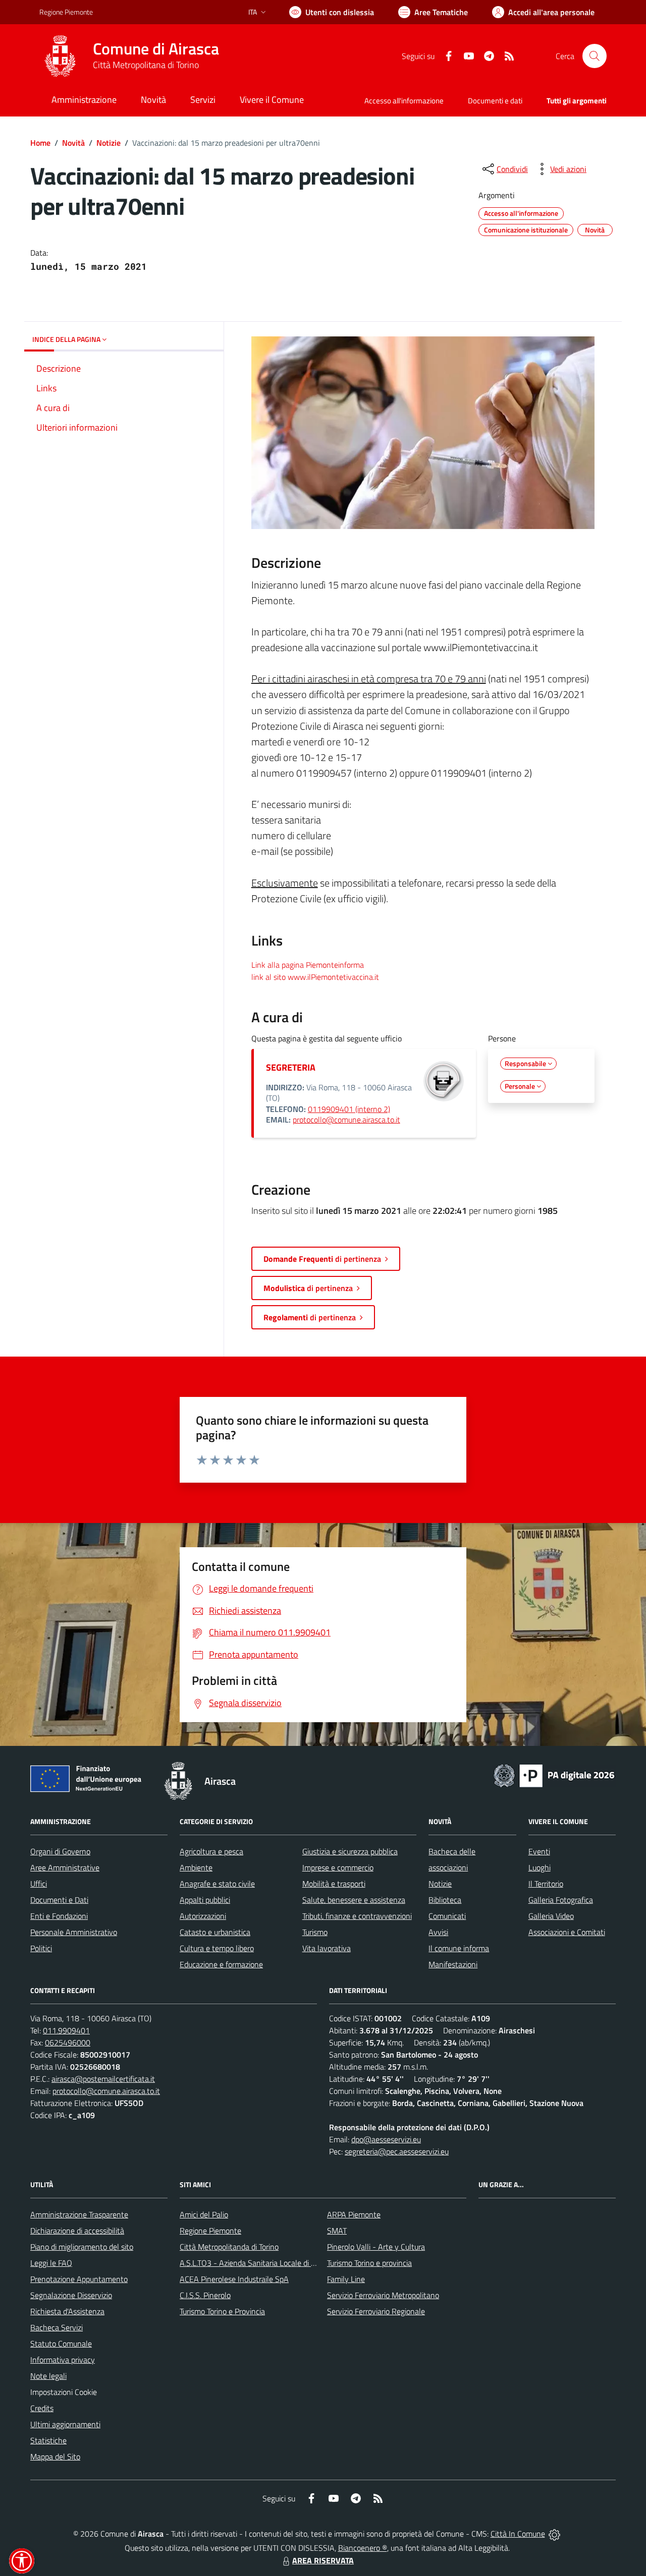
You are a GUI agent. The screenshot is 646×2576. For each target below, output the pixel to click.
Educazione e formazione (221, 1964)
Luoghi (540, 1867)
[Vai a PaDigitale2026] (554, 1775)
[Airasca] (60, 56)
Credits (42, 2408)
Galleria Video (551, 1916)
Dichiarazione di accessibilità (77, 2231)
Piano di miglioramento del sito (82, 2247)
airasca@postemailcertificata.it (103, 2079)
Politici (41, 1948)
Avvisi (438, 1932)
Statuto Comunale (61, 2344)
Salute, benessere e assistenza (354, 1900)
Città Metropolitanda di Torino (229, 2247)
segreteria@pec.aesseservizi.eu (397, 2151)
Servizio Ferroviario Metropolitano (383, 2295)
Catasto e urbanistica (215, 1932)
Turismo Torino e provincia (369, 2263)
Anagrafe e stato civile (217, 1884)
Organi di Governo (60, 1851)
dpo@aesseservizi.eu (386, 2139)
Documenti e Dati (59, 1900)
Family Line (346, 2279)
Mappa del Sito (55, 2456)
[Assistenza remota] (554, 2534)
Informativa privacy (63, 2360)
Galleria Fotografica (561, 1900)
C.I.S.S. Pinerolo (205, 2295)
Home (40, 143)
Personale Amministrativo (74, 1932)
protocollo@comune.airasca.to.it (346, 1120)
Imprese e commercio (338, 1867)
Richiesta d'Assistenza (67, 2311)
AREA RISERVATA (323, 2560)
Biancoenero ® (363, 2548)
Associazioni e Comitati (567, 1932)
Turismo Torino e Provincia (222, 2311)
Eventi (539, 1851)
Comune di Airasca (156, 49)
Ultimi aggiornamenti (65, 2424)
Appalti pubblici (205, 1900)
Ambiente (196, 1867)
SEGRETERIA (291, 1067)
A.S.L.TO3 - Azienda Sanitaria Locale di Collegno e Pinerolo (278, 2263)
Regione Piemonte (66, 12)
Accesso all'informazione (404, 101)
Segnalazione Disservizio (71, 2295)
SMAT (337, 2231)
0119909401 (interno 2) (349, 1109)
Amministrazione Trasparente (79, 2214)
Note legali (48, 2376)
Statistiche (48, 2440)
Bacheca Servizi (57, 2327)
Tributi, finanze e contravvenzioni (357, 1916)
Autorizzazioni (203, 1916)
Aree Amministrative (65, 1867)
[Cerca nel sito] (595, 56)
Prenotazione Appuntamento (79, 2279)
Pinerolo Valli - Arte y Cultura (376, 2247)
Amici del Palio (204, 2214)
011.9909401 (66, 2030)
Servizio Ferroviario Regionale (376, 2311)
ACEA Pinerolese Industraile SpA (234, 2279)
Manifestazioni (453, 1964)
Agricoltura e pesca (211, 1851)
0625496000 (68, 2042)
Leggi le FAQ (51, 2263)
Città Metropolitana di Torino (146, 65)
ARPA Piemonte (354, 2214)
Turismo (315, 1932)
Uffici (39, 1884)
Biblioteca (445, 1900)
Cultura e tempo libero (217, 1948)
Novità (73, 143)
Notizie (109, 143)
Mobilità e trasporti (334, 1884)
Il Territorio (546, 1884)
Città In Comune (518, 2534)
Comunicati (447, 1916)
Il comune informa (459, 1948)
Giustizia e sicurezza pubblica (350, 1851)
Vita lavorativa (327, 1948)
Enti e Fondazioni (59, 1916)
